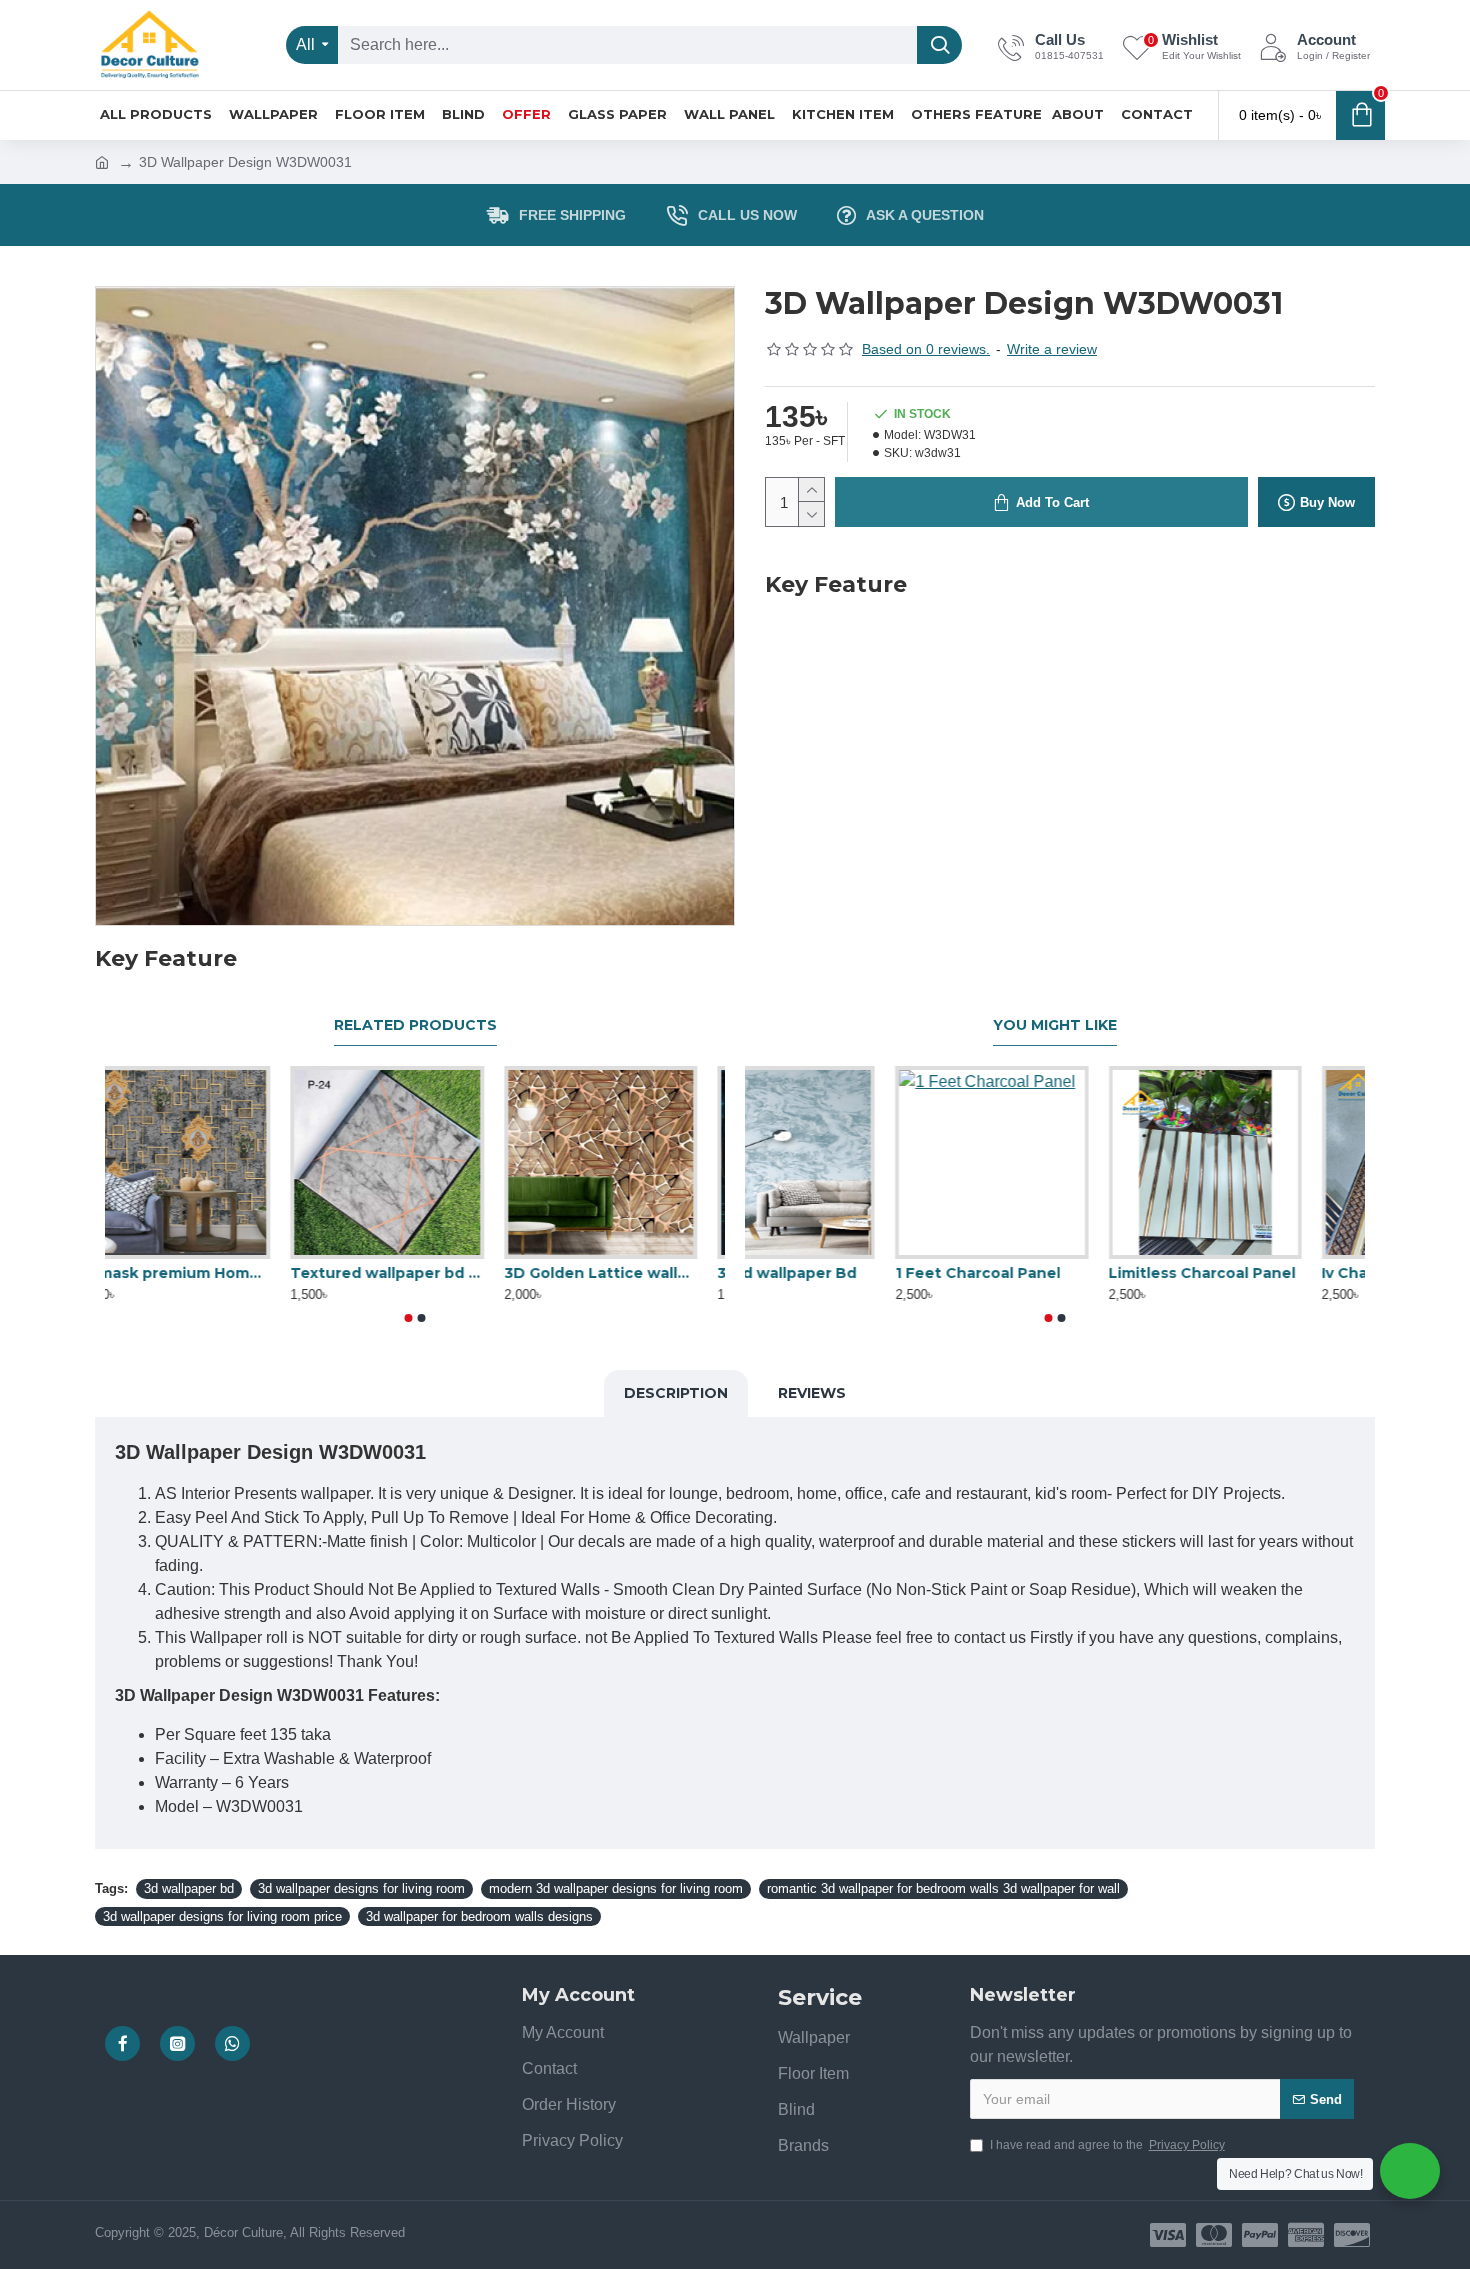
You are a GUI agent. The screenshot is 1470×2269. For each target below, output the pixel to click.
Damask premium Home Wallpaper (201, 1273)
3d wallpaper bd (189, 1888)
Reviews (812, 1393)
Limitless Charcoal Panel (1265, 1273)
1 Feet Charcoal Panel (1040, 1273)
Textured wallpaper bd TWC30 (414, 1273)
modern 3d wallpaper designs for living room (616, 1888)
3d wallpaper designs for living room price (222, 1916)
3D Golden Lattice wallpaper (628, 1273)
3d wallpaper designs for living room (361, 1888)
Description (676, 1393)
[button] (409, 1318)
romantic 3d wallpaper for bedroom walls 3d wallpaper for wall (943, 1888)
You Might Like (1055, 1025)
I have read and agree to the (1107, 2145)
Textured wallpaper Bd (832, 1273)
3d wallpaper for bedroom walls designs (479, 1916)
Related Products (415, 1025)
